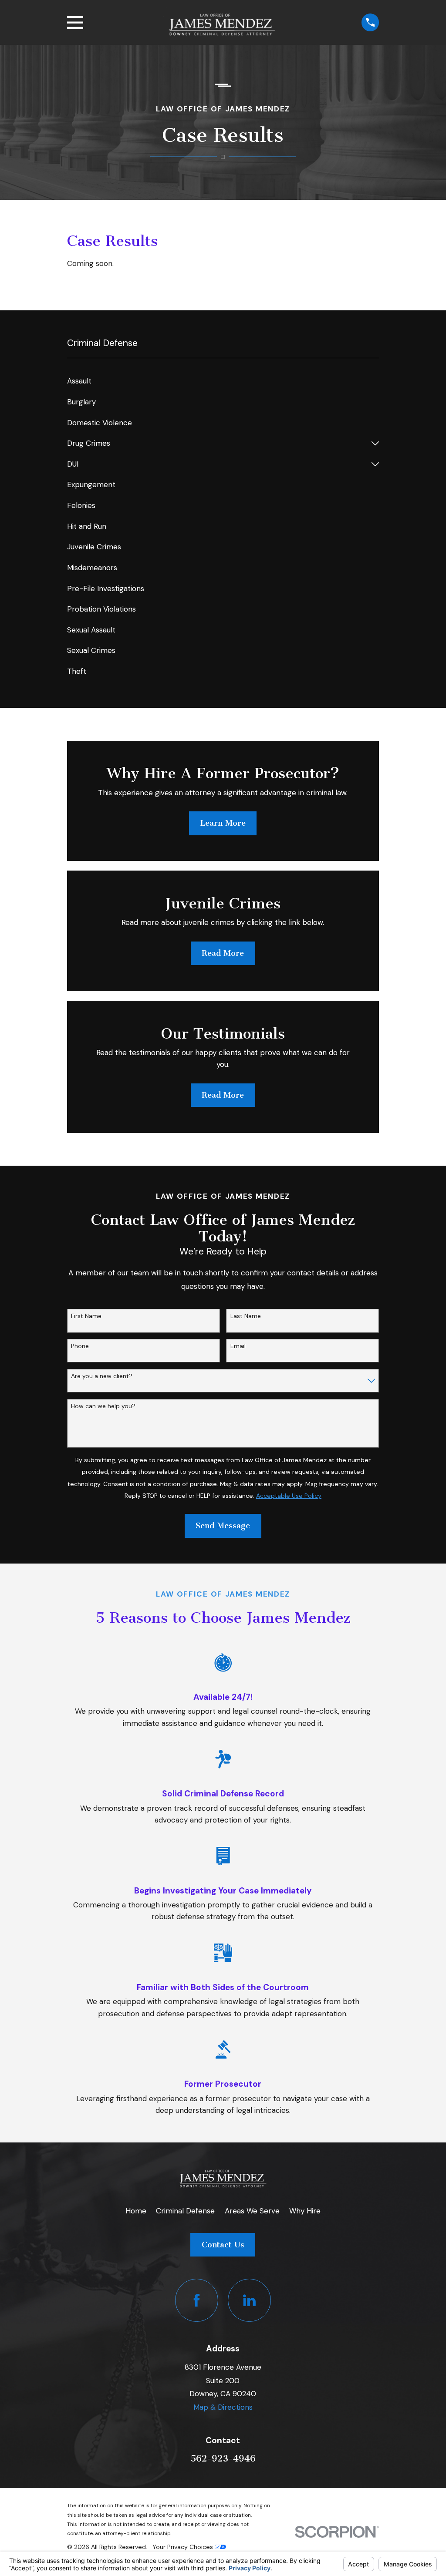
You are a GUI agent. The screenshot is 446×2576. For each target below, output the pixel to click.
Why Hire (305, 2211)
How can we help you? (103, 1406)
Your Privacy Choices (184, 2547)
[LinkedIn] (249, 2300)
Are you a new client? (102, 1376)
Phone (80, 1346)
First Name (86, 1316)
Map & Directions (223, 2407)
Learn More (223, 823)
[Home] (222, 22)
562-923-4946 (223, 2458)
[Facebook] (197, 2300)
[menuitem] (223, 381)
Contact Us (223, 2245)
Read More (223, 953)
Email (238, 1346)
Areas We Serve (252, 2211)
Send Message (223, 1526)
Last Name (246, 1316)
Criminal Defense (185, 2211)
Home (136, 2211)
